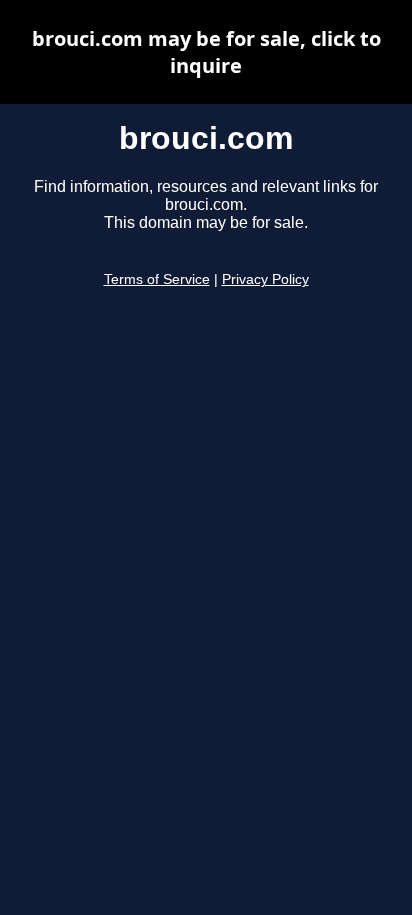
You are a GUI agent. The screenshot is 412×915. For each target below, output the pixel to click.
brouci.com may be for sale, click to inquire (206, 52)
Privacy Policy (265, 279)
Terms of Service (157, 279)
